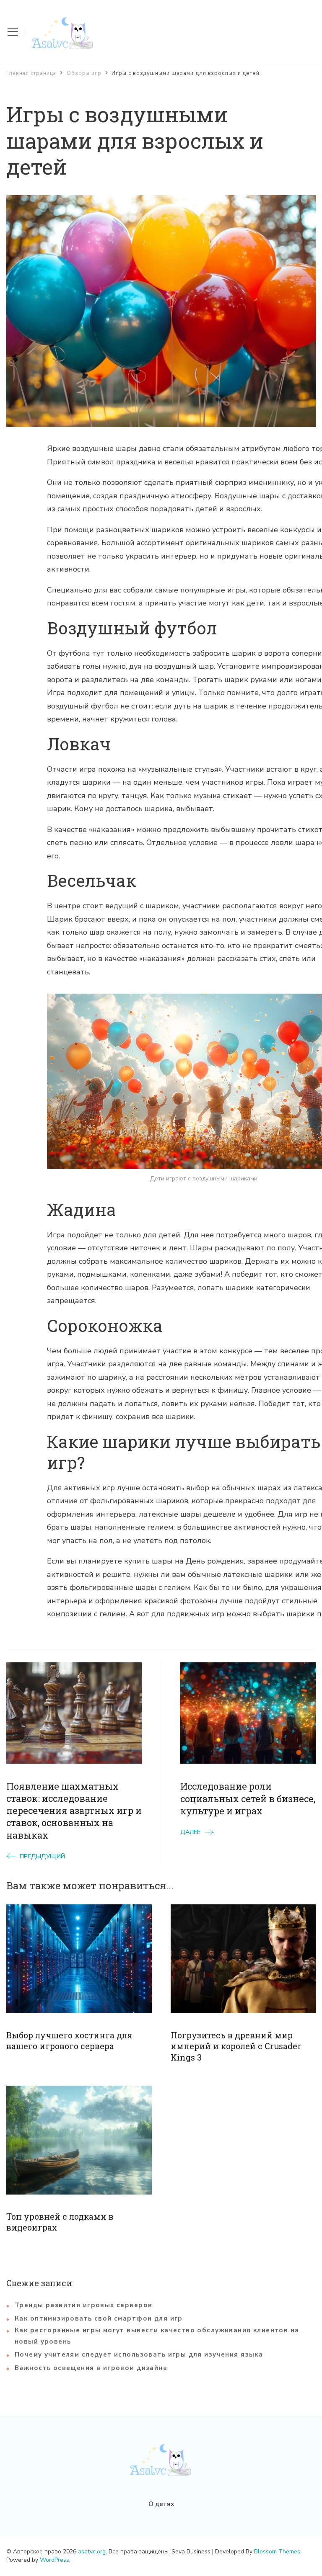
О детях (161, 2504)
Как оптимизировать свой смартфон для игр (99, 2318)
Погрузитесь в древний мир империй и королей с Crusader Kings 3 (236, 2046)
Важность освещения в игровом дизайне (91, 2368)
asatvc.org (92, 2552)
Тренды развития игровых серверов (83, 2305)
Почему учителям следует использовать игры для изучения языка (139, 2354)
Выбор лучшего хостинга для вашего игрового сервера (69, 2040)
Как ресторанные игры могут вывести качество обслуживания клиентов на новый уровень (157, 2336)
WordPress (55, 2560)
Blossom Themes (277, 2552)
